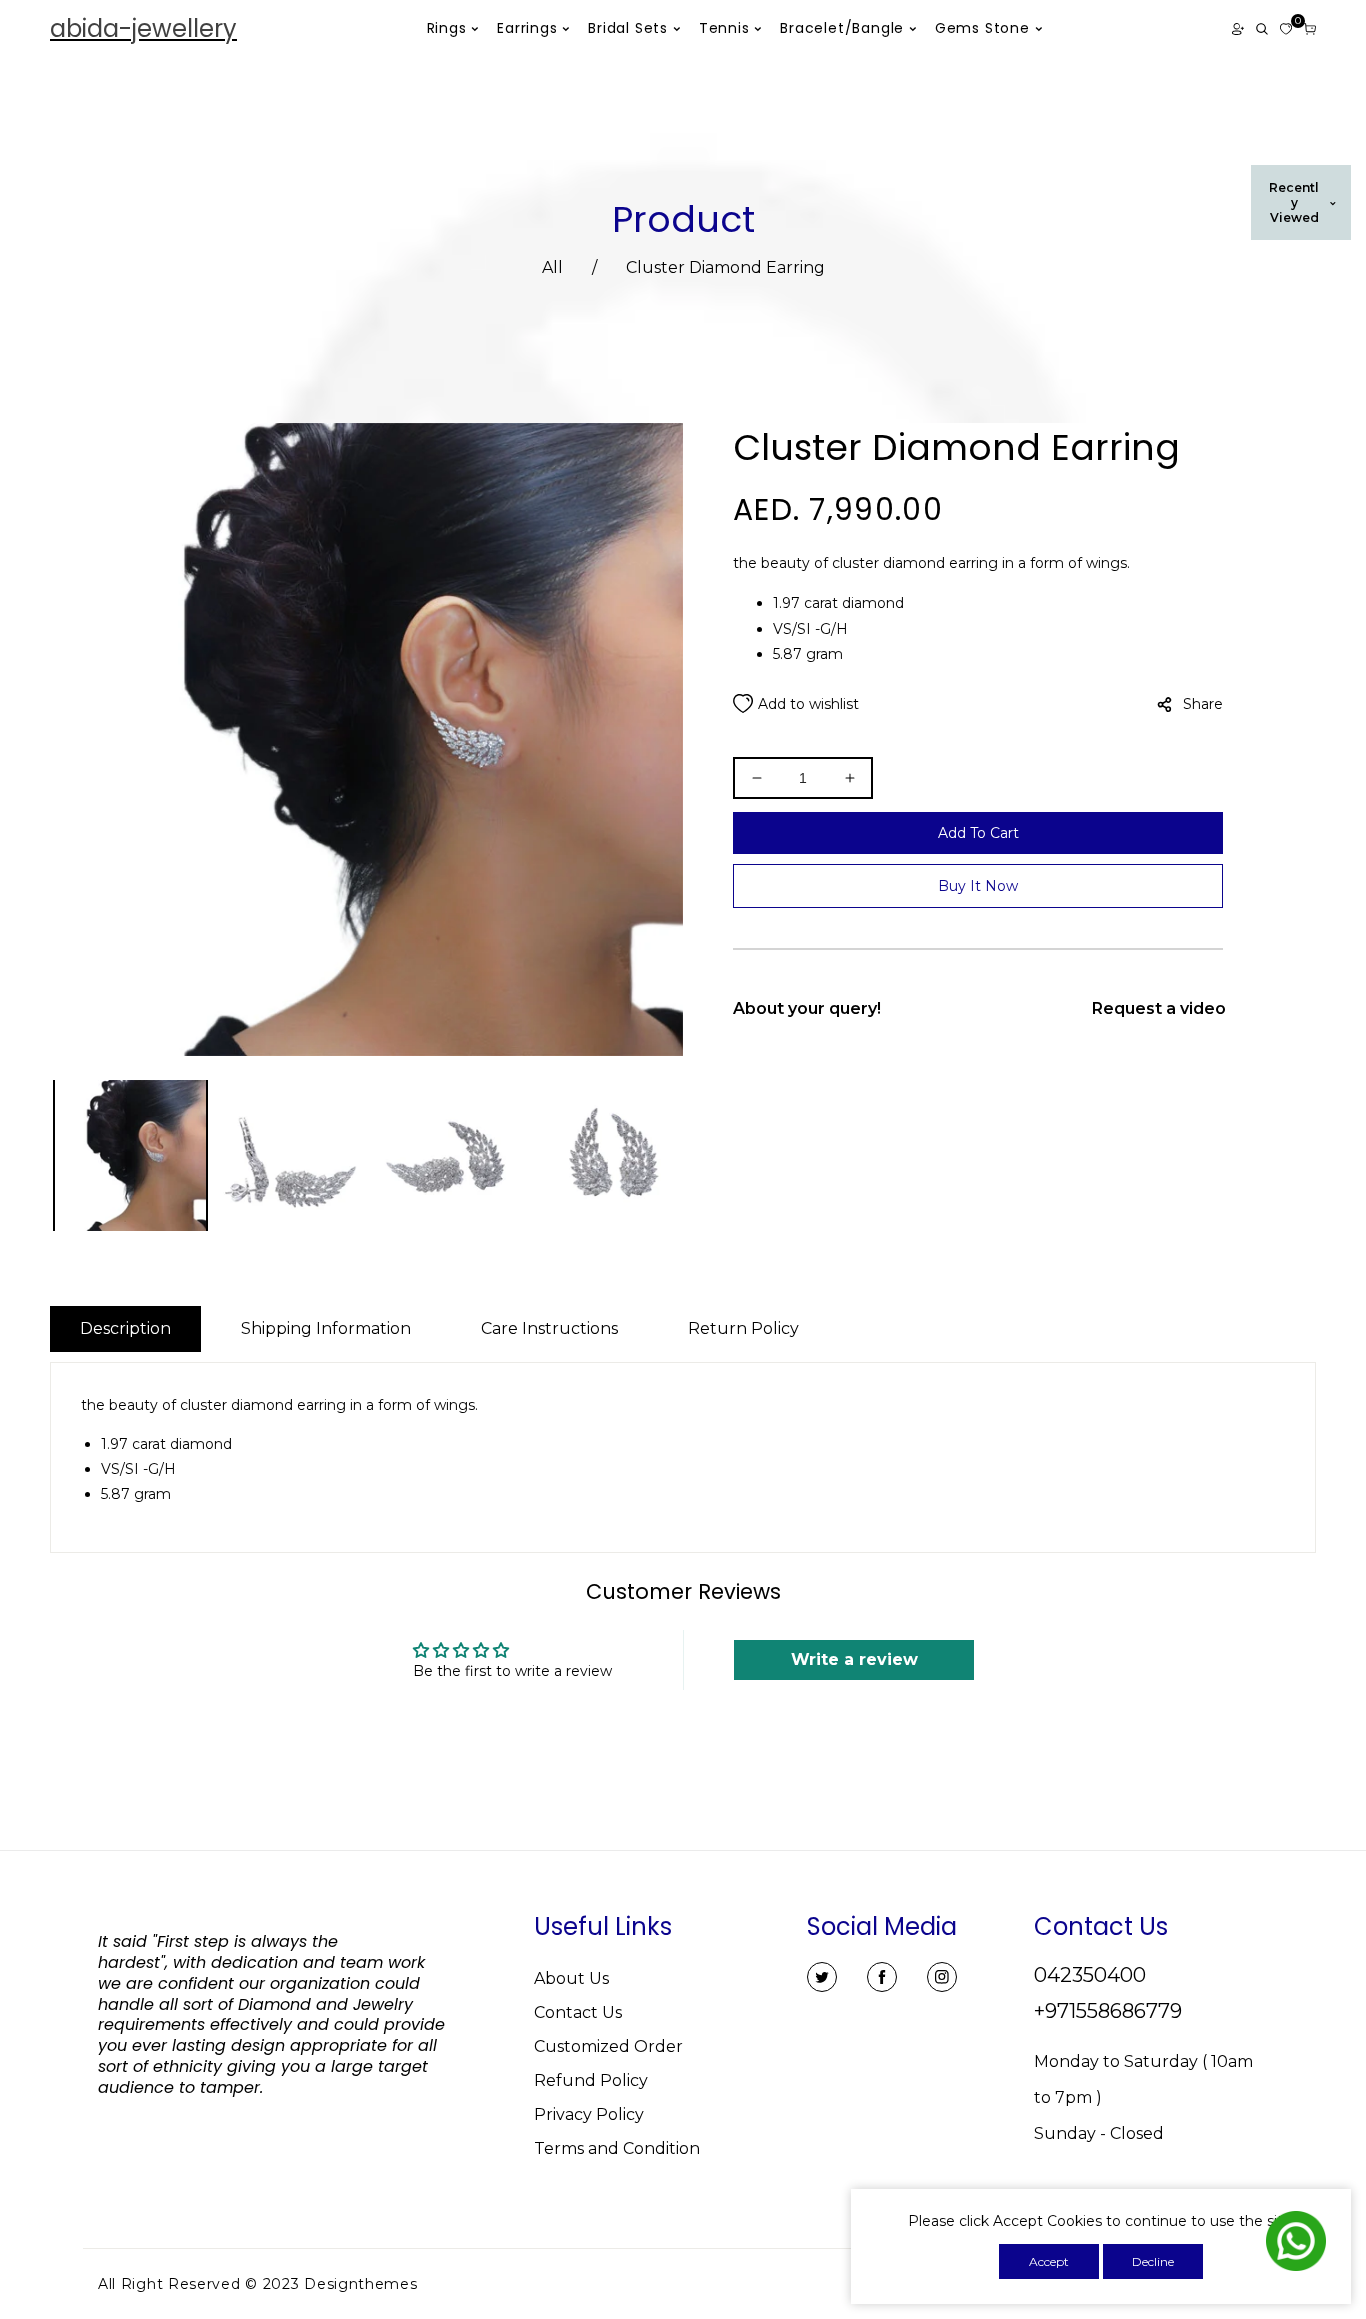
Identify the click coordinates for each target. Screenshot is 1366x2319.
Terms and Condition (617, 2148)
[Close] (424, 2177)
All (552, 267)
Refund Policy (591, 2080)
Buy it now (978, 886)
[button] (1262, 29)
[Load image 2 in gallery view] (291, 1157)
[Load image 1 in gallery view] (130, 1157)
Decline (1153, 2261)
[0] (1286, 29)
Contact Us (578, 2012)
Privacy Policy (589, 2114)
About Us (571, 1978)
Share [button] (1203, 704)
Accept (1049, 2261)
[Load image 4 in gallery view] (612, 1157)
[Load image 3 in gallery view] (452, 1157)
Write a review (854, 1659)
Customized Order (608, 2046)
